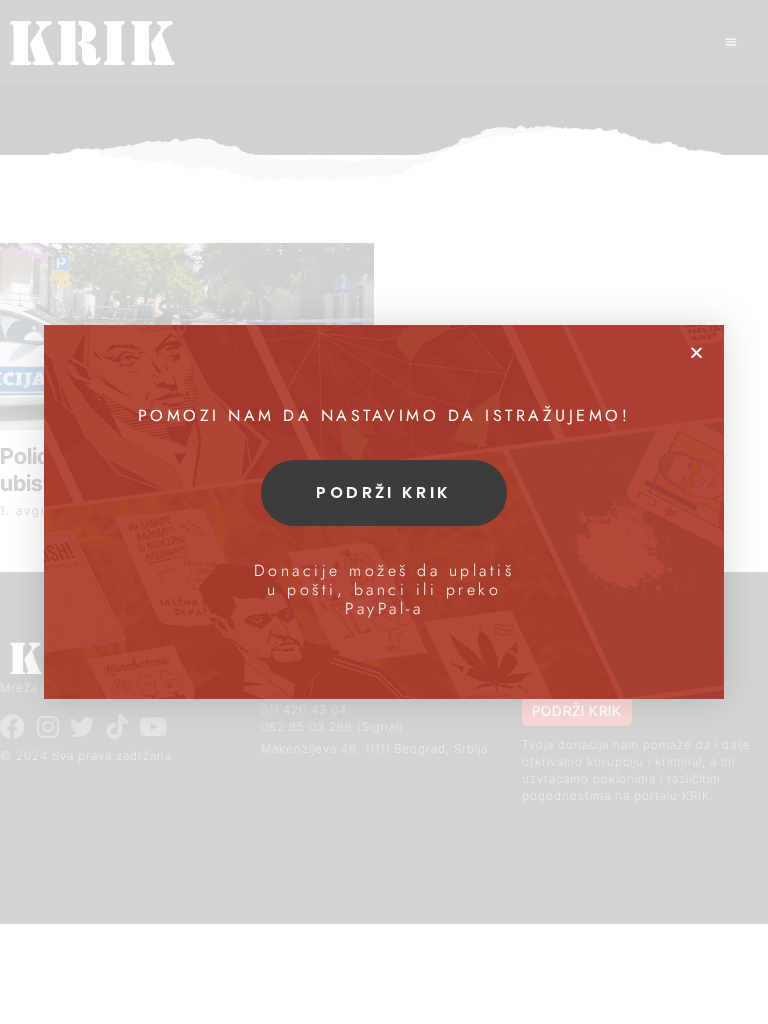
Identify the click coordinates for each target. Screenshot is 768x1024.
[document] (384, 512)
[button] (696, 352)
